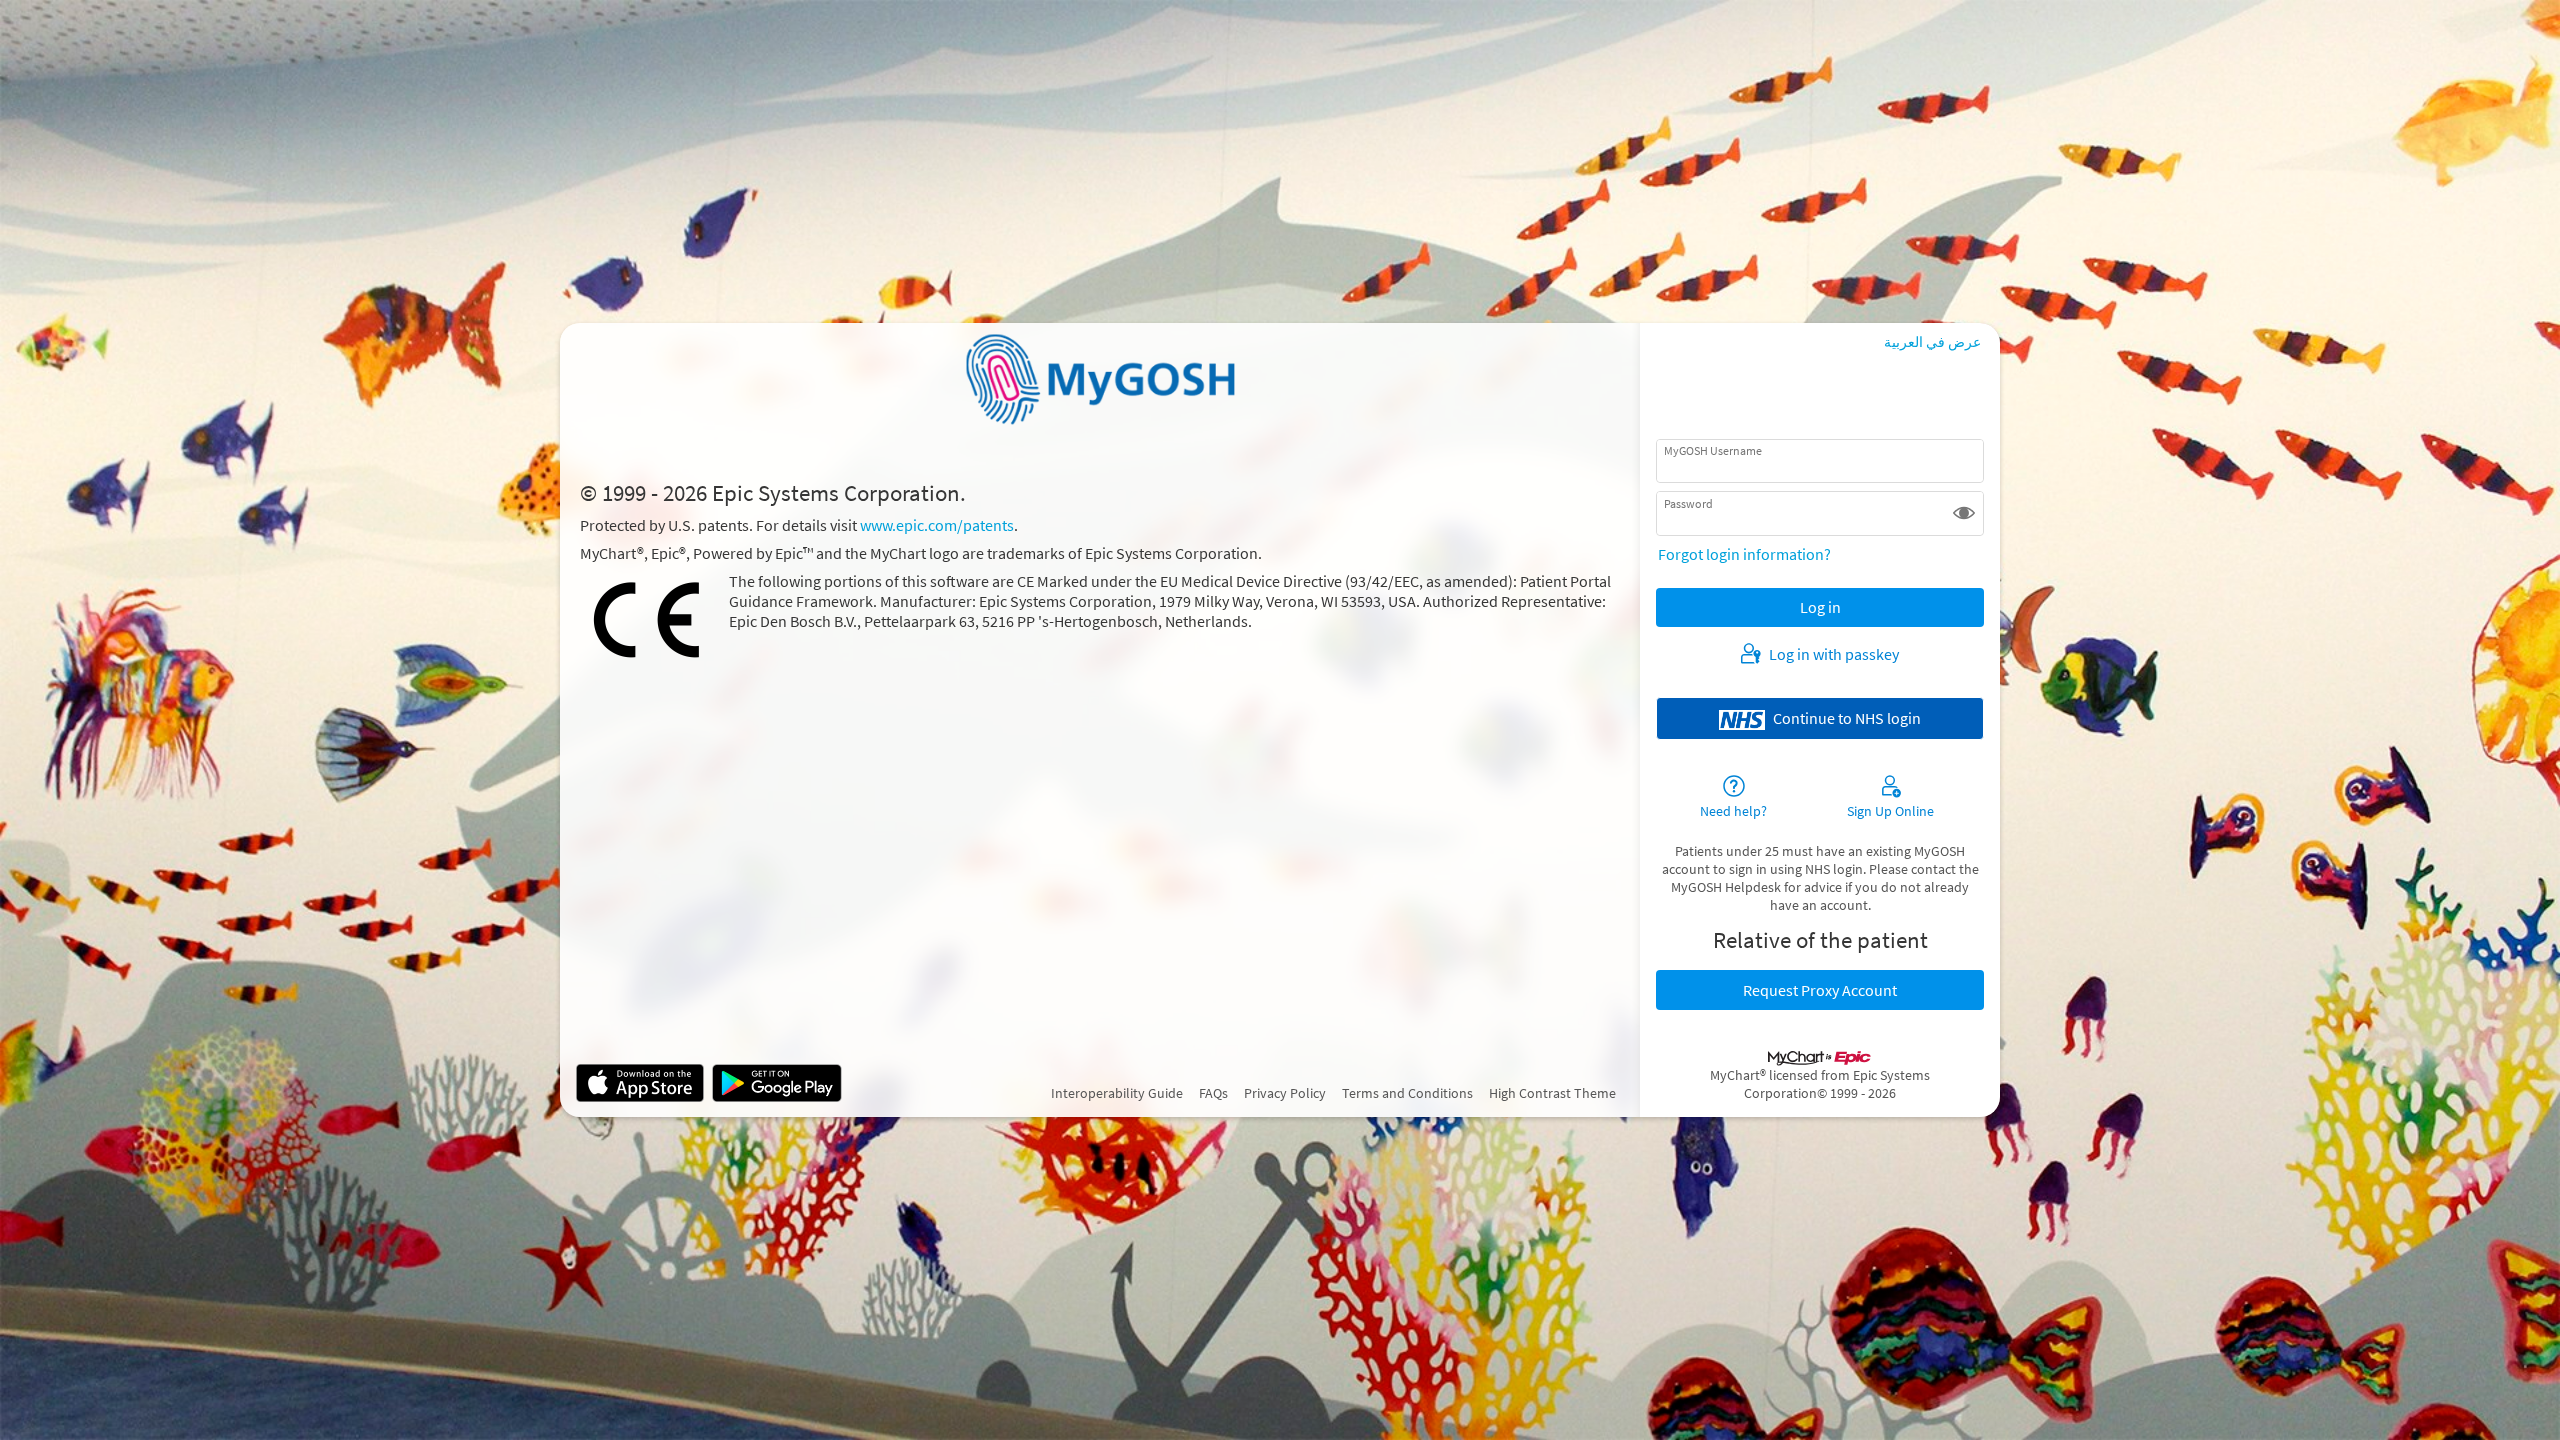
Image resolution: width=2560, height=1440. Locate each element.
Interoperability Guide (1117, 1093)
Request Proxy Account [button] (1820, 990)
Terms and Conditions (1407, 1093)
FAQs (1213, 1093)
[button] (1964, 513)
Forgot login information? (1744, 554)
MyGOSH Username (1713, 450)
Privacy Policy (1285, 1093)
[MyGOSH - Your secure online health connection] (1099, 379)
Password (1688, 503)
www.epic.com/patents (937, 525)
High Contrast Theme (1552, 1093)
